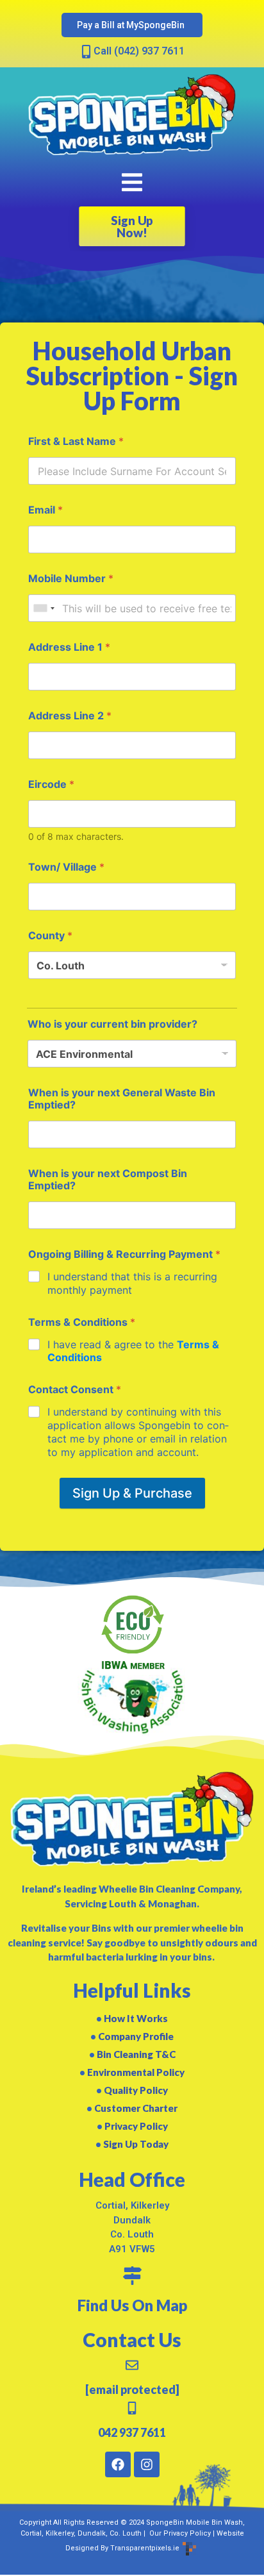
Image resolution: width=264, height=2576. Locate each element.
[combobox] (44, 608)
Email (45, 510)
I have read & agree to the (133, 1351)
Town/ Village (66, 867)
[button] (132, 182)
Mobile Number (71, 579)
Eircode (51, 784)
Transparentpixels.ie (145, 2548)
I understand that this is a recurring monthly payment (132, 1283)
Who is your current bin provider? (112, 1024)
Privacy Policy (136, 2126)
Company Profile (136, 2036)
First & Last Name (76, 441)
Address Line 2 (70, 716)
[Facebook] (118, 2464)
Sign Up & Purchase (132, 1493)
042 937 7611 (132, 2432)
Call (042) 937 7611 (139, 51)
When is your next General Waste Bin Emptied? (122, 1099)
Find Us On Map (132, 2305)
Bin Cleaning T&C (136, 2054)
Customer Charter (136, 2108)
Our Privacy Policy (179, 2533)
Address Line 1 (69, 647)
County (50, 936)
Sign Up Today (136, 2144)
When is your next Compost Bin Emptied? (108, 1180)
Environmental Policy (136, 2072)
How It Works (136, 2018)
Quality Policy (136, 2090)
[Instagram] (147, 2464)
